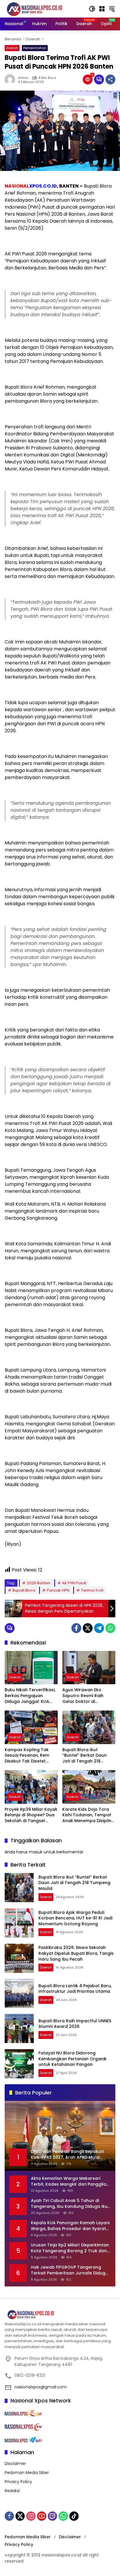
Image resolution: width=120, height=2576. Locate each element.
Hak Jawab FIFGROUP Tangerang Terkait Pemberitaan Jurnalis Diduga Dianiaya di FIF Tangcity (70, 2270)
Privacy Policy (18, 2482)
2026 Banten (39, 1583)
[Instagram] (31, 2516)
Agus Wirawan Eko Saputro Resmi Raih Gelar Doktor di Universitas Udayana (84, 1696)
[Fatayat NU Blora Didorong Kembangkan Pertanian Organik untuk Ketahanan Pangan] (19, 2064)
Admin (23, 78)
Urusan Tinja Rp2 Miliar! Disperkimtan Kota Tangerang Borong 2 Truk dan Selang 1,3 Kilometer (70, 2248)
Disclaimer (15, 2464)
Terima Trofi (92, 1590)
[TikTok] (74, 2516)
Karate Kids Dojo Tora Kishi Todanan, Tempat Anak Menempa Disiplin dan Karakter (87, 1815)
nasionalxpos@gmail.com (41, 2387)
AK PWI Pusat (74, 1583)
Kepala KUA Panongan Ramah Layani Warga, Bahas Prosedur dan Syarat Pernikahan (70, 2226)
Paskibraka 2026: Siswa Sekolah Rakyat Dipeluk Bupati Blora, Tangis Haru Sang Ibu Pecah (76, 1953)
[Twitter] (88, 1628)
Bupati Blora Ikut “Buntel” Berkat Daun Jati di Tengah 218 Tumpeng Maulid (84, 1756)
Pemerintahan (35, 48)
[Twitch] (52, 2516)
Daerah (12, 48)
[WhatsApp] (110, 1628)
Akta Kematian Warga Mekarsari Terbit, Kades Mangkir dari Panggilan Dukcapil (70, 2181)
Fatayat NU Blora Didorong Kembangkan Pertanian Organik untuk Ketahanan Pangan (73, 2059)
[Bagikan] (110, 79)
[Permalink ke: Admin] (11, 79)
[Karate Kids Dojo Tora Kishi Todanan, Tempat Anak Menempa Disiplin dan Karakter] (89, 1787)
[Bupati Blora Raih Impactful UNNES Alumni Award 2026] (19, 2028)
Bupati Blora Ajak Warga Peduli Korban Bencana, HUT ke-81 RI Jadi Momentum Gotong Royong (75, 1918)
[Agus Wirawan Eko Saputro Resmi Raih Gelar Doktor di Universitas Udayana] (89, 1668)
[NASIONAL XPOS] (42, 8)
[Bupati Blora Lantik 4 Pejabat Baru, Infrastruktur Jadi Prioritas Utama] (19, 1993)
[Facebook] (76, 1628)
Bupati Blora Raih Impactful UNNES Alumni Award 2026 (75, 2024)
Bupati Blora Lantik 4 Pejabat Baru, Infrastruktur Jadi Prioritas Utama (75, 1989)
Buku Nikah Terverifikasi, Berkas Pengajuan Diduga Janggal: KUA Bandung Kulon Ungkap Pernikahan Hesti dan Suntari (30, 1696)
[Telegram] (99, 1628)
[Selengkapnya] (60, 2315)
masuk (36, 1852)
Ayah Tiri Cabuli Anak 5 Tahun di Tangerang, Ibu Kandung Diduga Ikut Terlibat (70, 2204)
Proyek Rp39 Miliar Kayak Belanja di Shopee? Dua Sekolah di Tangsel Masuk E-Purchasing (31, 1815)
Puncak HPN (58, 1590)
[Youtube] (42, 2516)
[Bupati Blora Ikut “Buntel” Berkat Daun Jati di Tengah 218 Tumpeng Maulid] (89, 1727)
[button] (92, 9)
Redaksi (12, 2491)
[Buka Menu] (102, 9)
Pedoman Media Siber (27, 2473)
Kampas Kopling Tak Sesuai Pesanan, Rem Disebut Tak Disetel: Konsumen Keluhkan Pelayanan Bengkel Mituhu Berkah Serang (28, 1756)
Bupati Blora (24, 1590)
